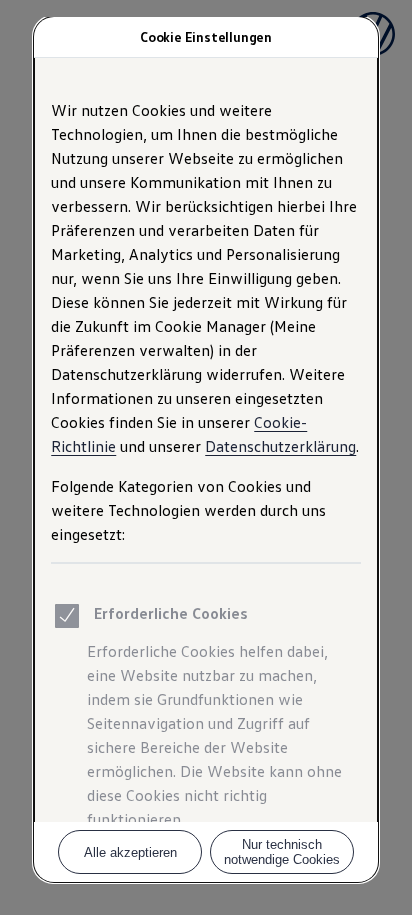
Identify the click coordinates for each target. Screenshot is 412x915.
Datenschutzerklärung (280, 446)
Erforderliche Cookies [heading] (171, 613)
